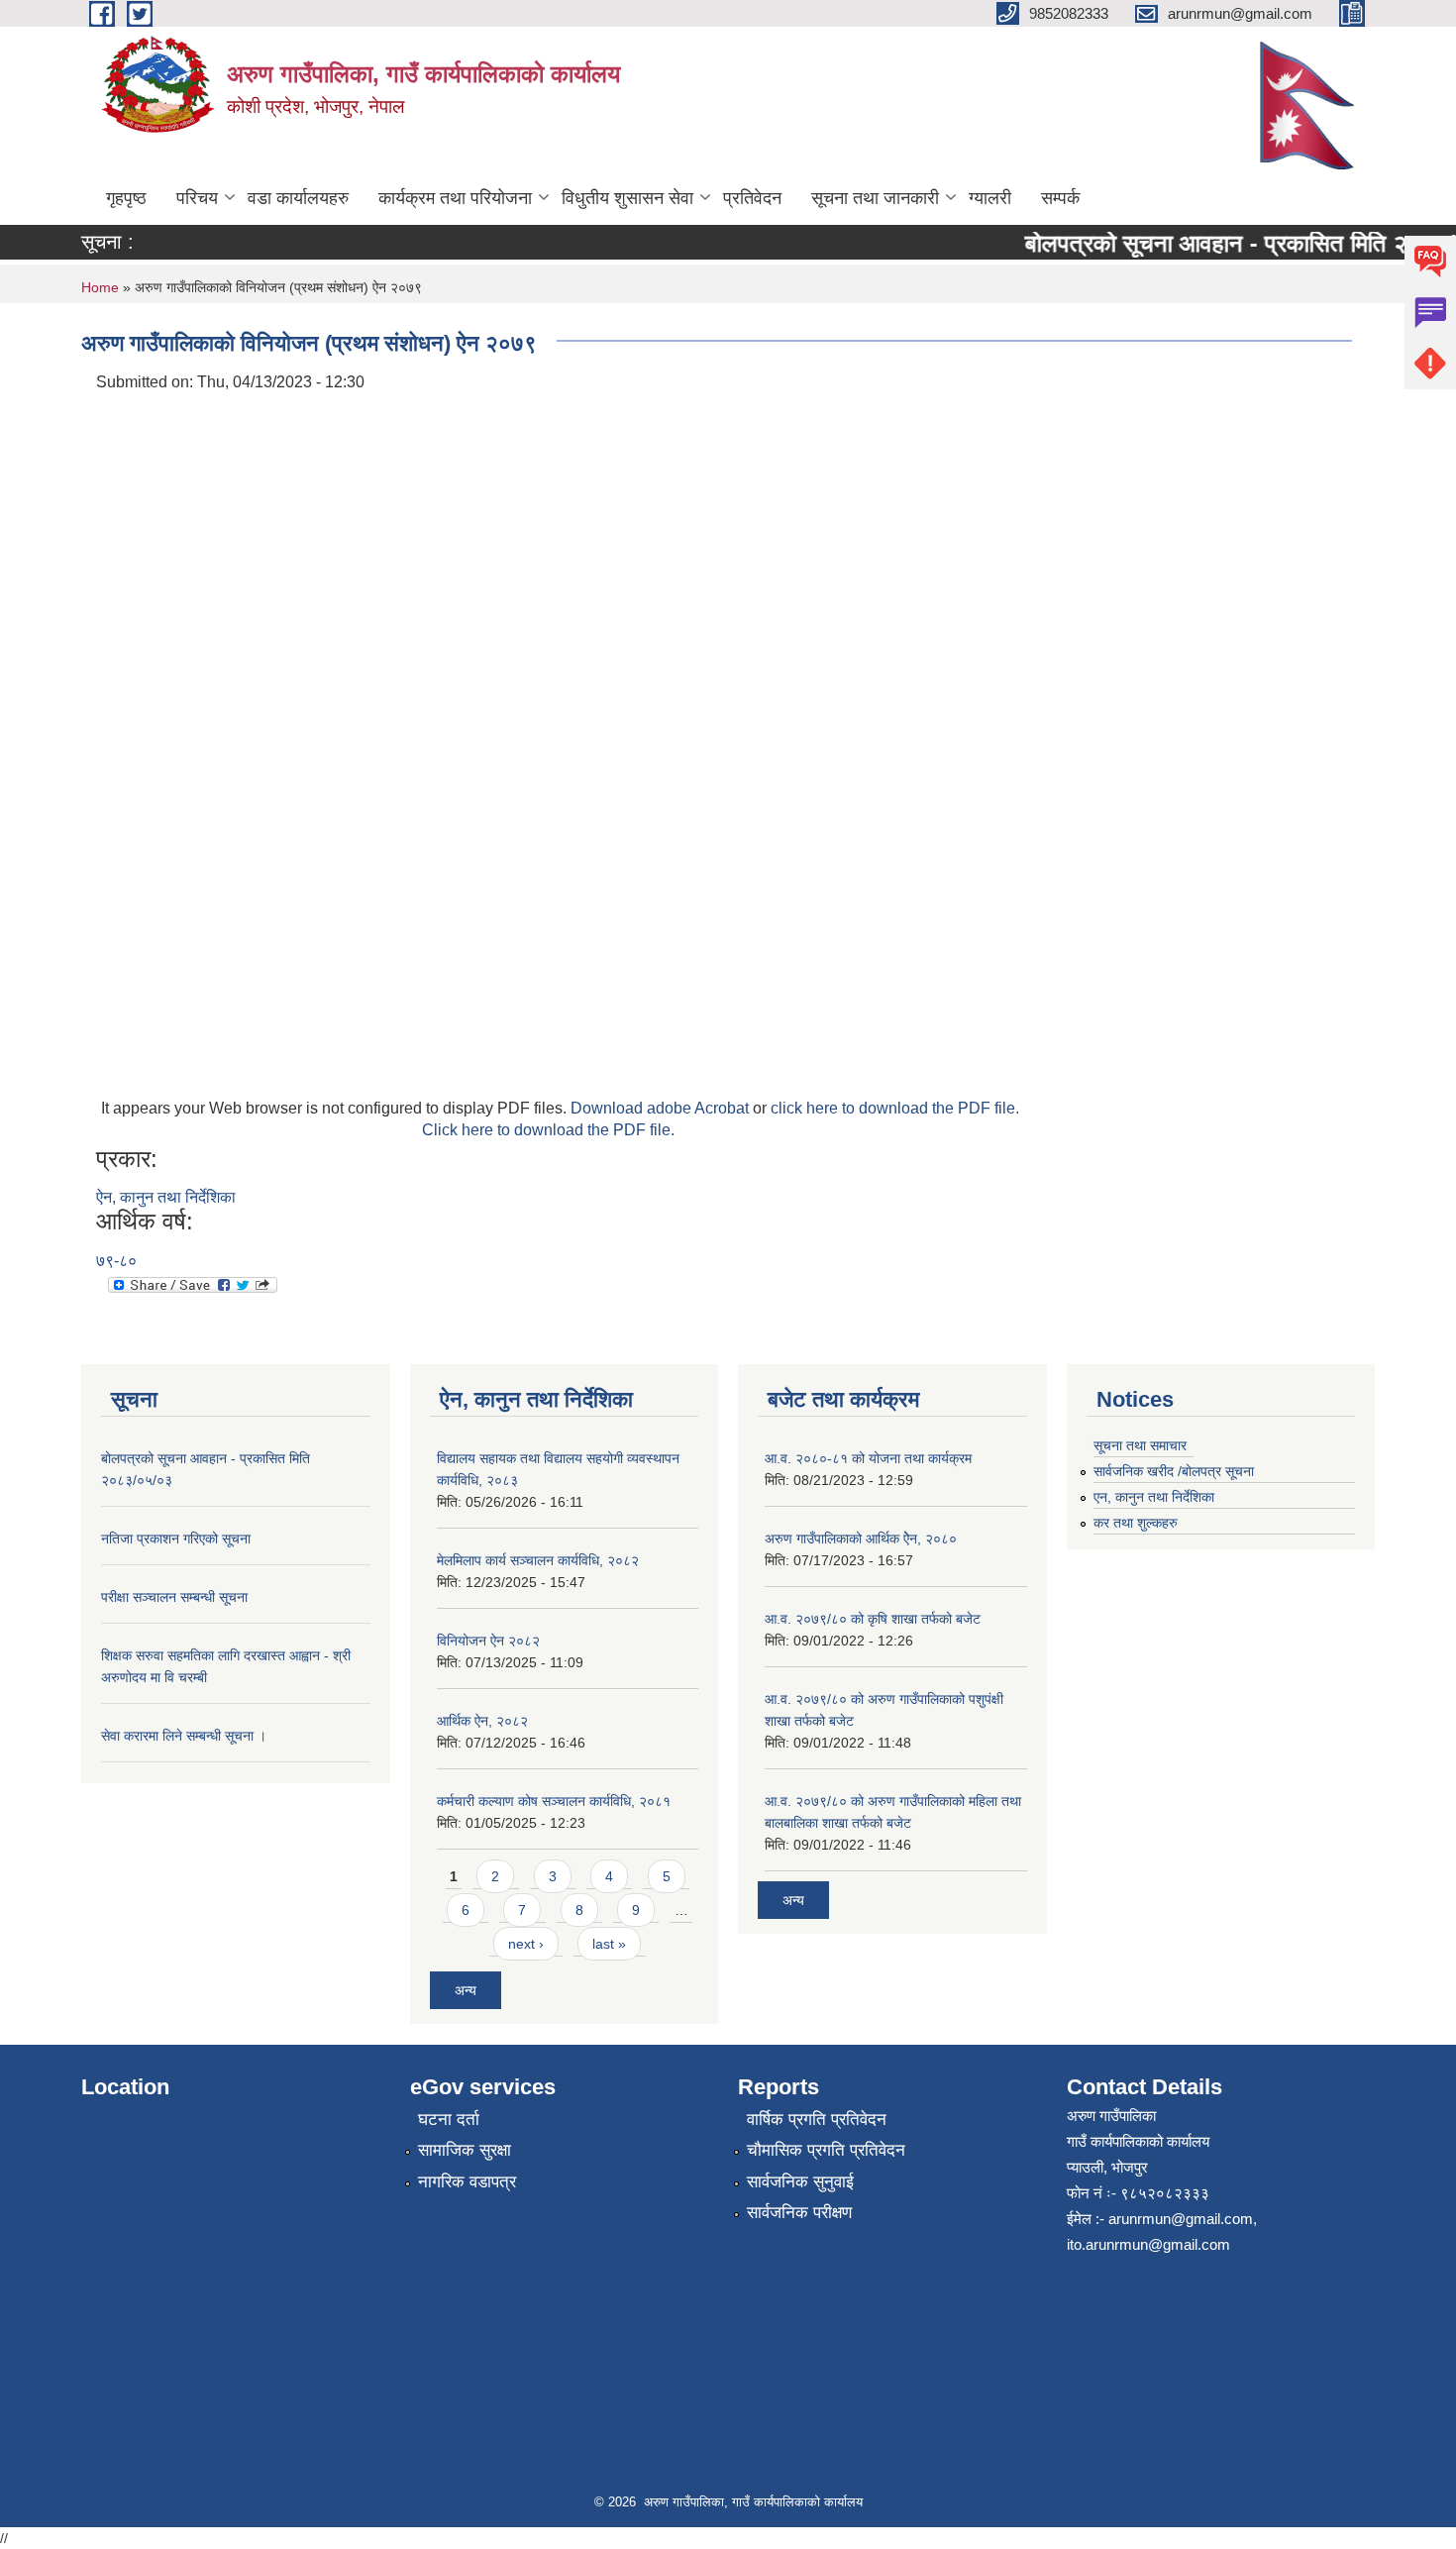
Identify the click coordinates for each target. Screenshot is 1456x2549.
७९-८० (116, 1261)
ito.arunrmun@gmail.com (1148, 2244)
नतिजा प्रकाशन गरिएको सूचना (1098, 321)
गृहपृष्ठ (126, 198)
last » (609, 1944)
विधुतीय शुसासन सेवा (627, 198)
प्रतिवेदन (752, 198)
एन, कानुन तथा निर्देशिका (1154, 1497)
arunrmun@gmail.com (1181, 2219)
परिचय (197, 198)
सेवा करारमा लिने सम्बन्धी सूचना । (184, 1736)
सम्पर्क (1060, 198)
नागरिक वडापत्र (467, 2182)
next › (526, 1944)
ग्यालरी (990, 198)
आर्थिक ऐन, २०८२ (482, 1721)
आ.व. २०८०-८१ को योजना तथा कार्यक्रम (868, 1458)
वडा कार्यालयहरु (298, 198)
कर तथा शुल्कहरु (1136, 1523)
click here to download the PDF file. (895, 1108)
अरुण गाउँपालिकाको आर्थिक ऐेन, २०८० (861, 1539)
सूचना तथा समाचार (1140, 1445)
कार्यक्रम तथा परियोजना (455, 198)
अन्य (466, 1990)
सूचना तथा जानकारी (875, 198)
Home (100, 287)
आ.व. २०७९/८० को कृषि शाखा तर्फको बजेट (873, 1619)
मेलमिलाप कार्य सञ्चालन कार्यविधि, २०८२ (538, 1560)
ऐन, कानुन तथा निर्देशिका (166, 1197)
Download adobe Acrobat (662, 1108)
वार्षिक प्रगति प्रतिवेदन (817, 2120)
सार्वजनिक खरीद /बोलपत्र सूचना (1174, 1471)
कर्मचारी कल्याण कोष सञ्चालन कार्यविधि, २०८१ (554, 1801)
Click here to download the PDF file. (548, 1130)
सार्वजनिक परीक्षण (799, 2213)
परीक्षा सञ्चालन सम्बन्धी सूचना (174, 1597)
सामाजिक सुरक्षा (465, 2150)
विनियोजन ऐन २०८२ (488, 1641)
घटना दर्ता (449, 2120)
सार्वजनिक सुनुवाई (800, 2182)
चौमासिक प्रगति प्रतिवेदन (826, 2150)
